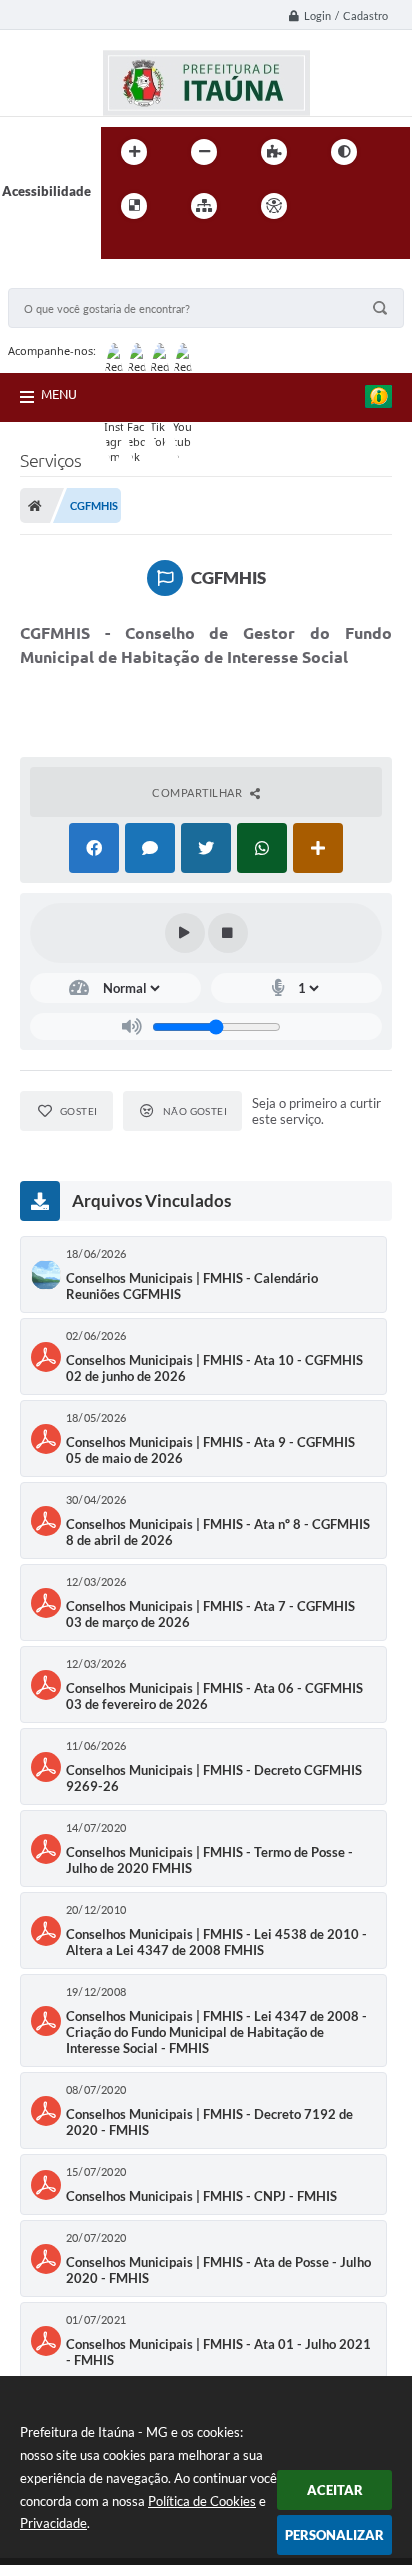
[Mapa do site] (204, 206)
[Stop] (228, 933)
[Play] (185, 933)
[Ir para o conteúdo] (331, 206)
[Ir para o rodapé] (165, 247)
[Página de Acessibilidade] (274, 206)
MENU (59, 394)
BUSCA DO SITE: (67, 278)
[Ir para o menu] (375, 206)
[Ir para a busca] (121, 247)
